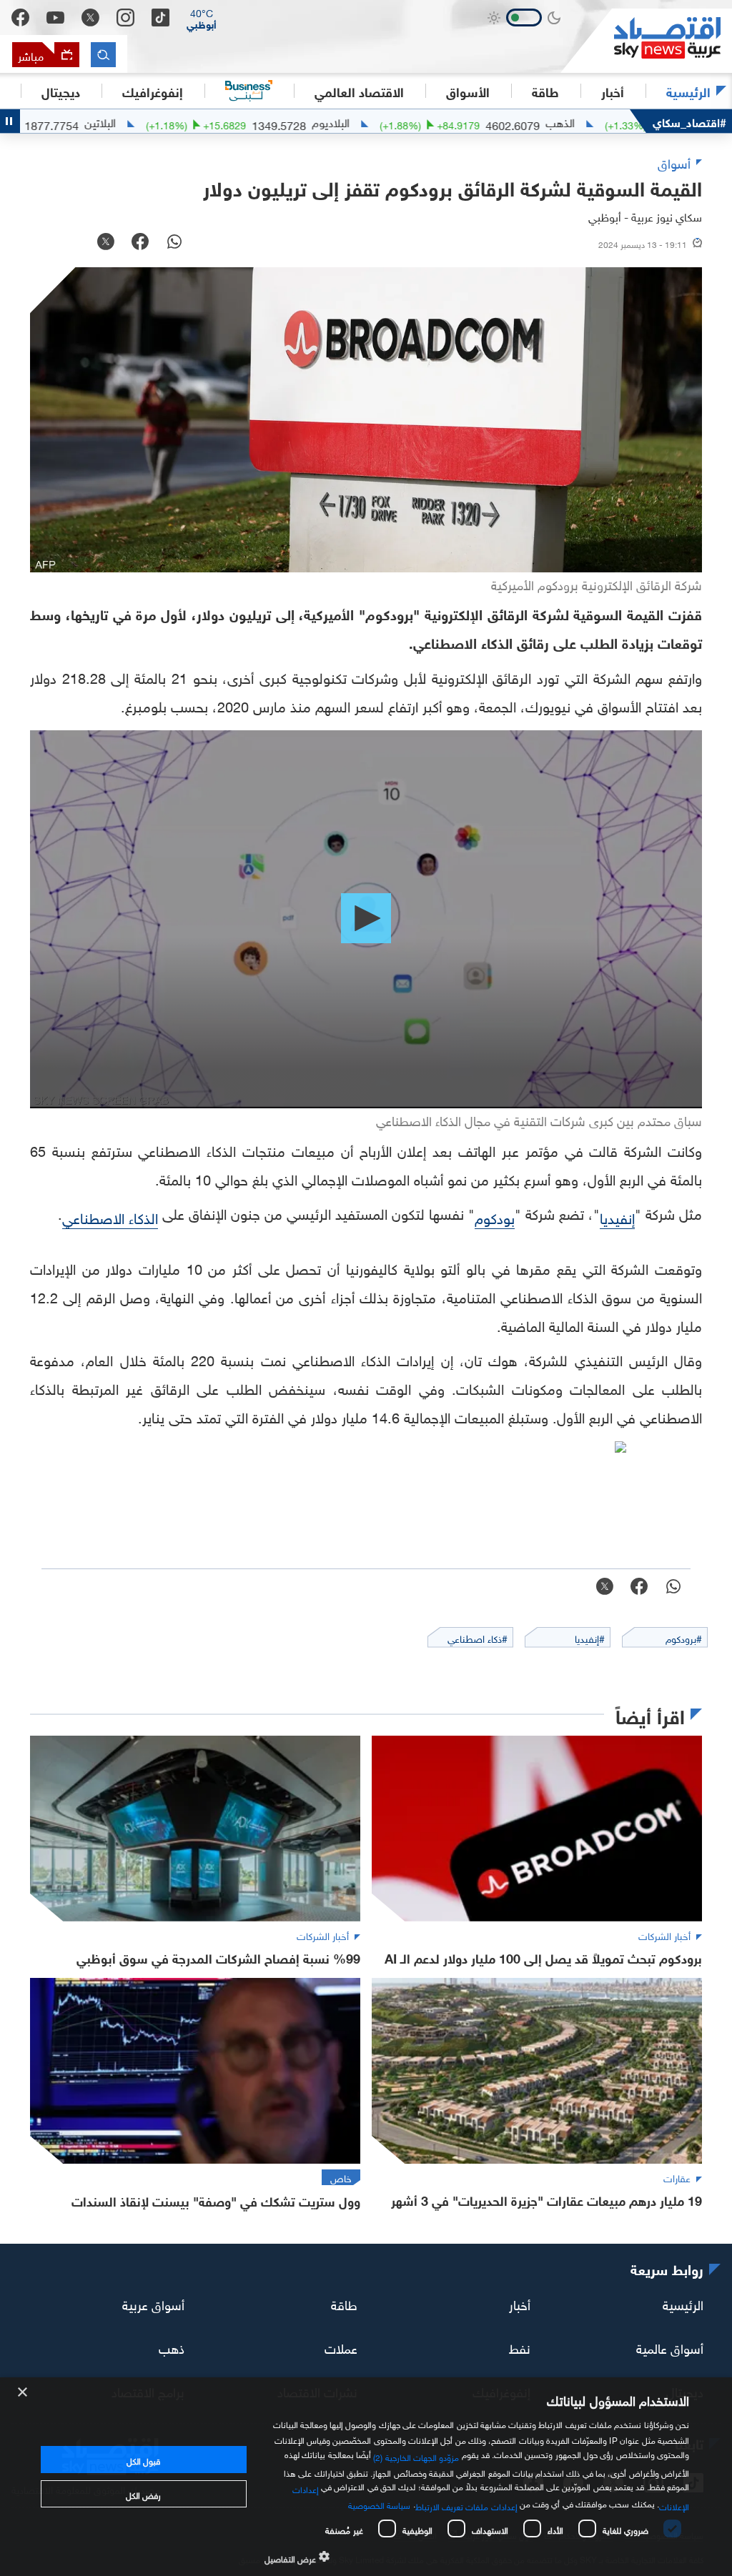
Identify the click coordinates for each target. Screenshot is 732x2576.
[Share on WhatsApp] (174, 243)
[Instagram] (125, 18)
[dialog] (366, 2477)
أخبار (520, 2303)
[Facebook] (20, 18)
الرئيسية (688, 91)
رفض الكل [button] (143, 2494)
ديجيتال (61, 91)
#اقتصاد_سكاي (689, 121)
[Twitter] (90, 18)
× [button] (23, 2393)
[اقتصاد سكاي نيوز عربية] (646, 41)
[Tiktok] (160, 18)
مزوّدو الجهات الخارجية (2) (416, 2456)
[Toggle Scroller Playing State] (10, 121)
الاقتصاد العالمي (359, 91)
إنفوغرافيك (153, 91)
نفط (520, 2347)
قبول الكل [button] (143, 2460)
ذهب (172, 2347)
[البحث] (103, 55)
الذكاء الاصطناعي (110, 1216)
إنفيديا (617, 1216)
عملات (341, 2347)
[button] (202, 18)
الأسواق (468, 91)
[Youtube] (55, 18)
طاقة (344, 2303)
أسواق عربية (153, 2303)
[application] (366, 919)
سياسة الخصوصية (379, 2504)
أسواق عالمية (670, 2347)
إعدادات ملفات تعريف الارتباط (466, 2505)
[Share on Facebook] (140, 243)
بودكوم (495, 1216)
